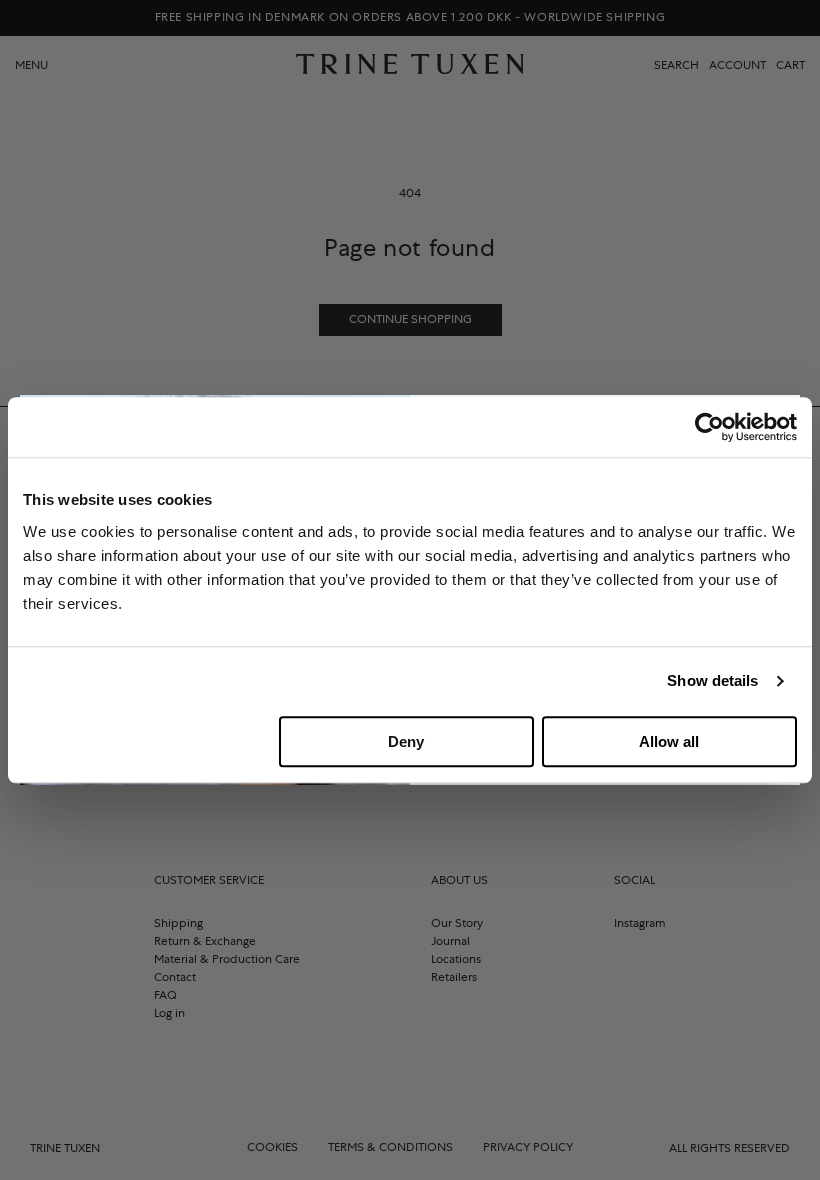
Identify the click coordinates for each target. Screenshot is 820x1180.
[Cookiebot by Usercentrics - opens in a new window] (709, 427)
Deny (406, 741)
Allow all (669, 741)
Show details (712, 680)
